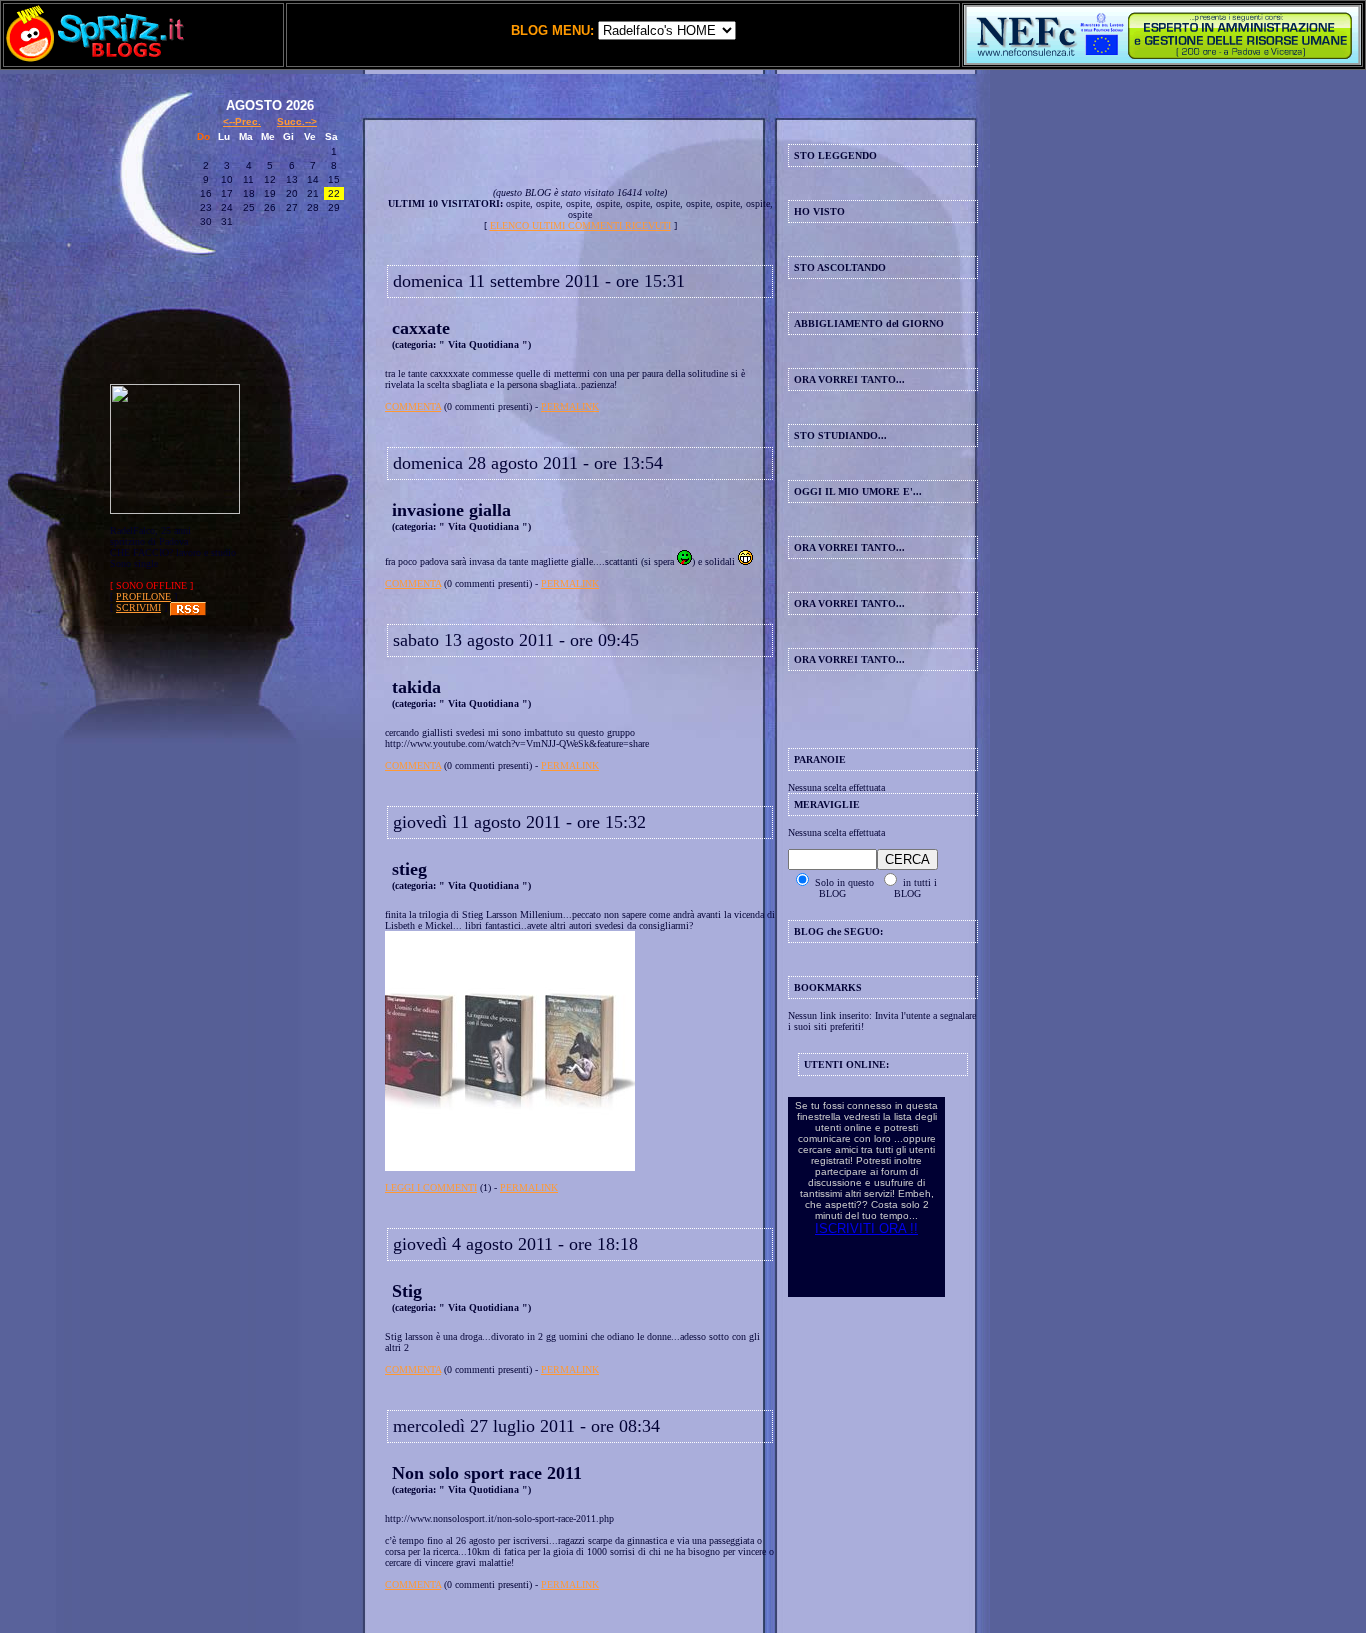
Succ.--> (297, 121)
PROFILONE (143, 596)
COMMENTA (413, 406)
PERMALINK (570, 406)
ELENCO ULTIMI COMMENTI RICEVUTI (580, 225)
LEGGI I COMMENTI (431, 1187)
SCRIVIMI (138, 607)
